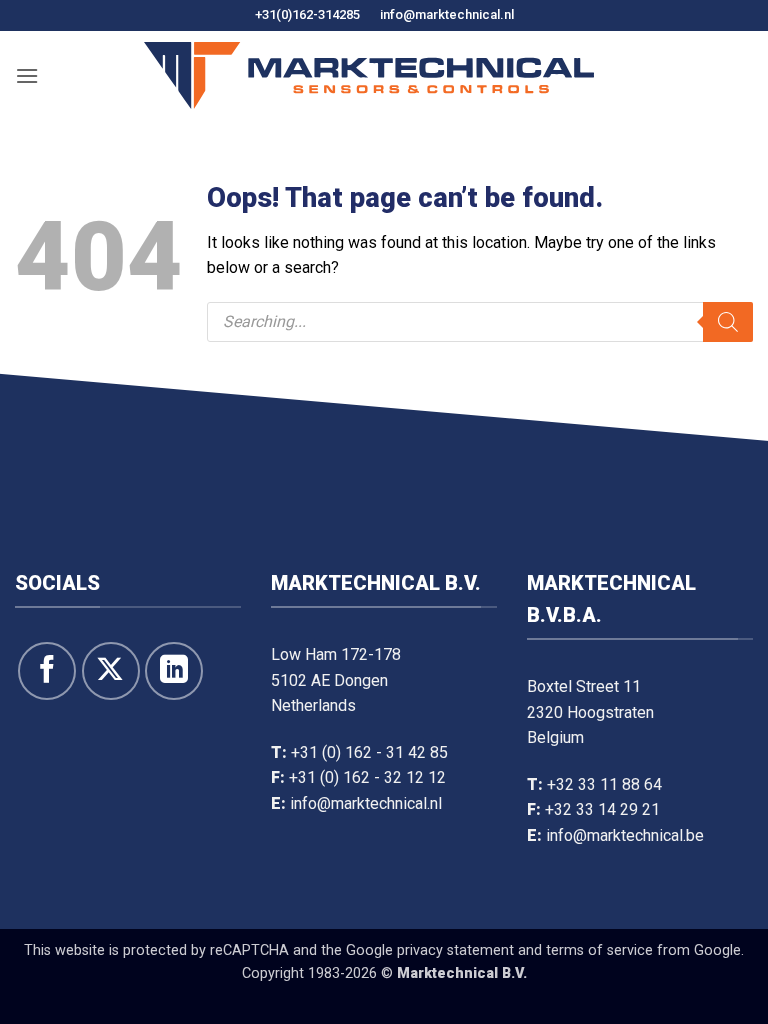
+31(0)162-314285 (307, 14)
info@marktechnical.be (625, 835)
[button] (27, 75)
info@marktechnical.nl (447, 14)
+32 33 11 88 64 (604, 784)
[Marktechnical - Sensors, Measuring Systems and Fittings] (369, 75)
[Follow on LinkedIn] (174, 671)
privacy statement (455, 950)
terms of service (599, 950)
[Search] (728, 322)
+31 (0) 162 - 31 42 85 (369, 752)
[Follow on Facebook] (47, 671)
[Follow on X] (111, 671)
